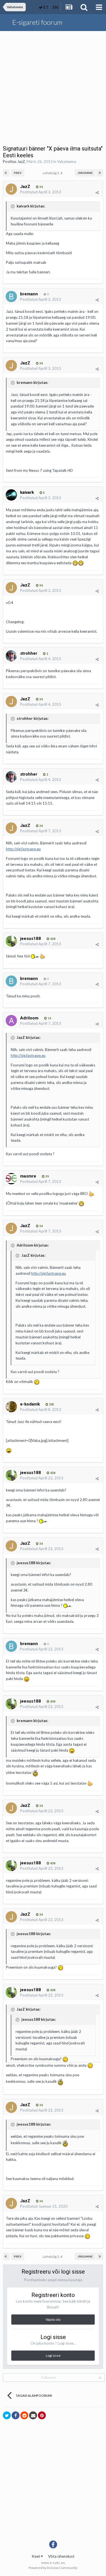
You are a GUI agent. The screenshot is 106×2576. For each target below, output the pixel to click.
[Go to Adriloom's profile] (11, 1021)
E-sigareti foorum (37, 22)
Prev (18, 173)
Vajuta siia (53, 2319)
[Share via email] (33, 2415)
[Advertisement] (53, 87)
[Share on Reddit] (24, 2415)
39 (46, 1177)
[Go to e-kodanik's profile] (11, 1407)
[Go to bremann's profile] (11, 296)
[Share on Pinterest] (42, 2415)
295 (51, 1405)
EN (55, 7)
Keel (36, 2556)
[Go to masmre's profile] (11, 1179)
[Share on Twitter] (7, 2415)
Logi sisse (53, 2355)
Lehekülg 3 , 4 (53, 173)
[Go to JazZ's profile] (11, 189)
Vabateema (67, 161)
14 (49, 1018)
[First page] (6, 173)
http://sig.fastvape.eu (23, 849)
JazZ (21, 161)
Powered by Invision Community (53, 2568)
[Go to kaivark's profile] (11, 495)
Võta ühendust (61, 2556)
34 (41, 187)
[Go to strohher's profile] (11, 656)
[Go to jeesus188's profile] (11, 941)
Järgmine (85, 173)
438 (52, 939)
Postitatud (41, 192)
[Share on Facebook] (16, 2415)
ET (46, 7)
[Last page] (100, 173)
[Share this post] (97, 192)
